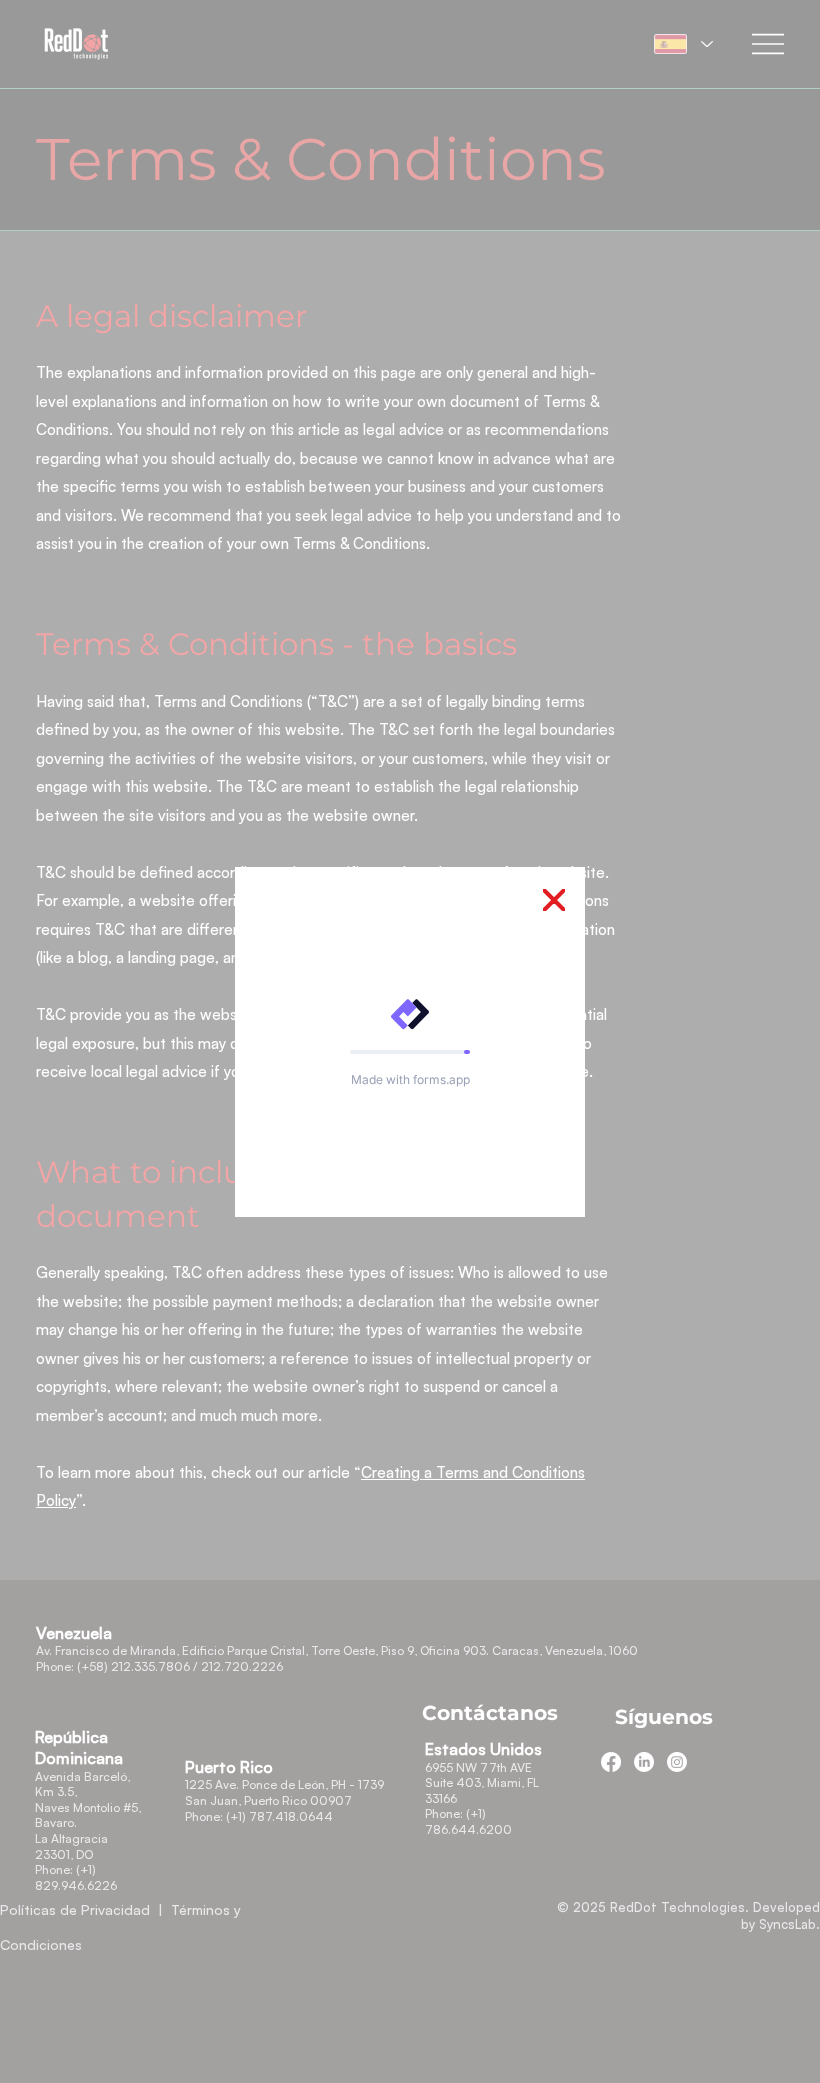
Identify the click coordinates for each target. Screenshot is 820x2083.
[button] (554, 901)
